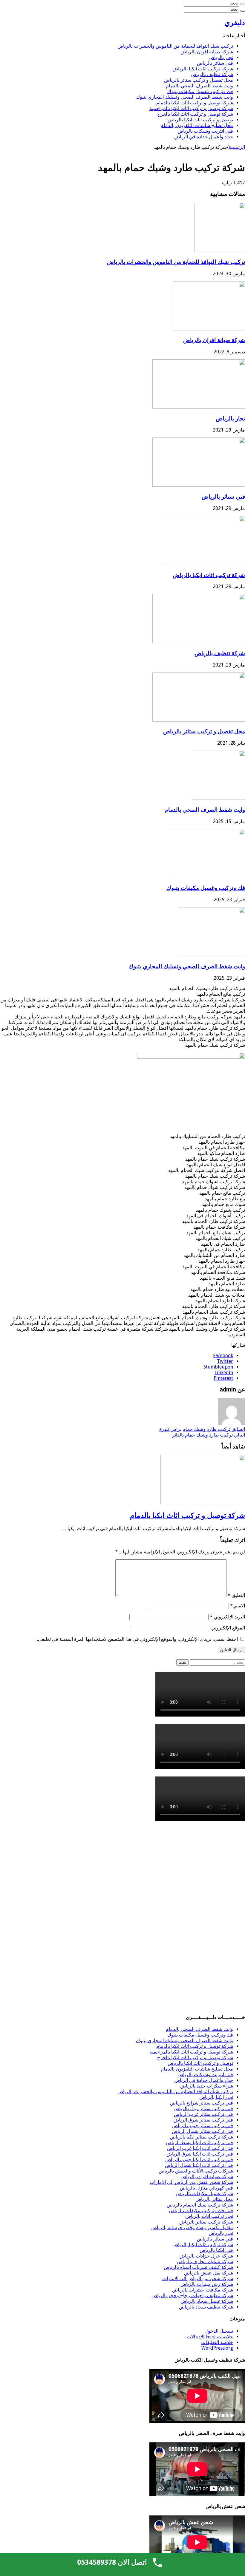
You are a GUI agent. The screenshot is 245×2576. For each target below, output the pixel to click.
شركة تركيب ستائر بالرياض (206, 2222)
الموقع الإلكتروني (228, 1628)
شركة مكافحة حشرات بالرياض (203, 2290)
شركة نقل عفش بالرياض (209, 2273)
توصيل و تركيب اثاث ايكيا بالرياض (200, 120)
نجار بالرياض (221, 57)
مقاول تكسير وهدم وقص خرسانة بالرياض (192, 2228)
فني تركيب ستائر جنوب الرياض (203, 2126)
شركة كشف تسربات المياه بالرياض (198, 2267)
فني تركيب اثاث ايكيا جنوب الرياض (199, 2160)
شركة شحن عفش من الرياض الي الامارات (191, 2182)
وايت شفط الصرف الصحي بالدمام (199, 86)
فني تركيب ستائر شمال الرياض (202, 2131)
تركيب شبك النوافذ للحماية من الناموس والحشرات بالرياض (175, 46)
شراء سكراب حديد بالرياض (207, 2086)
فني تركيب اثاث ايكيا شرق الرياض (200, 2154)
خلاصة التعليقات (217, 2342)
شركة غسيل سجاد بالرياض (207, 2301)
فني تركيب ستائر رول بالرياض (203, 2109)
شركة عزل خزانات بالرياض (206, 2256)
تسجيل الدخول (219, 2331)
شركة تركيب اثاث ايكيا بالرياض (203, 69)
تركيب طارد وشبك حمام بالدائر (209, 1435)
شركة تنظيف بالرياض (212, 74)
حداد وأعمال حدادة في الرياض (204, 137)
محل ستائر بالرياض (214, 2199)
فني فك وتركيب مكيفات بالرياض (201, 2211)
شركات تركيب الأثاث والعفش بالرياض (196, 2171)
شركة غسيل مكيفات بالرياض (204, 2194)
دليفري (235, 23)
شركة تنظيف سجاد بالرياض (206, 2307)
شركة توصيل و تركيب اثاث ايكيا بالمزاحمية (191, 108)
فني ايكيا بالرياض (216, 2250)
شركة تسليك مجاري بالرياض (205, 2262)
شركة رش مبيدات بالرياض (207, 2284)
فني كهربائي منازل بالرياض (206, 2188)
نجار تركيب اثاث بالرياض (209, 2216)
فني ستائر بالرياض (215, 63)
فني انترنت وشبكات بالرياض (205, 131)
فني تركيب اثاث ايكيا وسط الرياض (199, 2143)
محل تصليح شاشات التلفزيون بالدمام (197, 125)
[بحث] (243, 4)
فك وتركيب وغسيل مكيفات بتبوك (200, 91)
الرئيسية (237, 147)
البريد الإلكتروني (227, 1617)
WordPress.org (217, 2348)
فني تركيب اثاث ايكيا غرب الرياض (200, 2148)
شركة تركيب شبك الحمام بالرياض (200, 2205)
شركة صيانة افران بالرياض (207, 52)
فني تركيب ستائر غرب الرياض (203, 2114)
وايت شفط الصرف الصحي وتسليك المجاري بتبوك (184, 97)
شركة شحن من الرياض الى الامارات (198, 2279)
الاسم (238, 1606)
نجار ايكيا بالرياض (216, 2097)
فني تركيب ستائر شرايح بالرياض (202, 2103)
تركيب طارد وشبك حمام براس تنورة (202, 1429)
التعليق (236, 1595)
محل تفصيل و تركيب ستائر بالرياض (199, 80)
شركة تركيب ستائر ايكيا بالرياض (202, 2137)
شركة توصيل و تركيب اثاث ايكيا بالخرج (195, 114)
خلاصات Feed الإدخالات (210, 2337)
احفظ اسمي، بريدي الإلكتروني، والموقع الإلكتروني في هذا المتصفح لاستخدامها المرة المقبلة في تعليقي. (137, 1639)
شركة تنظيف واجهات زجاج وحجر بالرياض (192, 2296)
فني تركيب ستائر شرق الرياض (203, 2120)
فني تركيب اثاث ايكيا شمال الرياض (199, 2165)
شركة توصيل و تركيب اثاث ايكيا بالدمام (195, 103)
